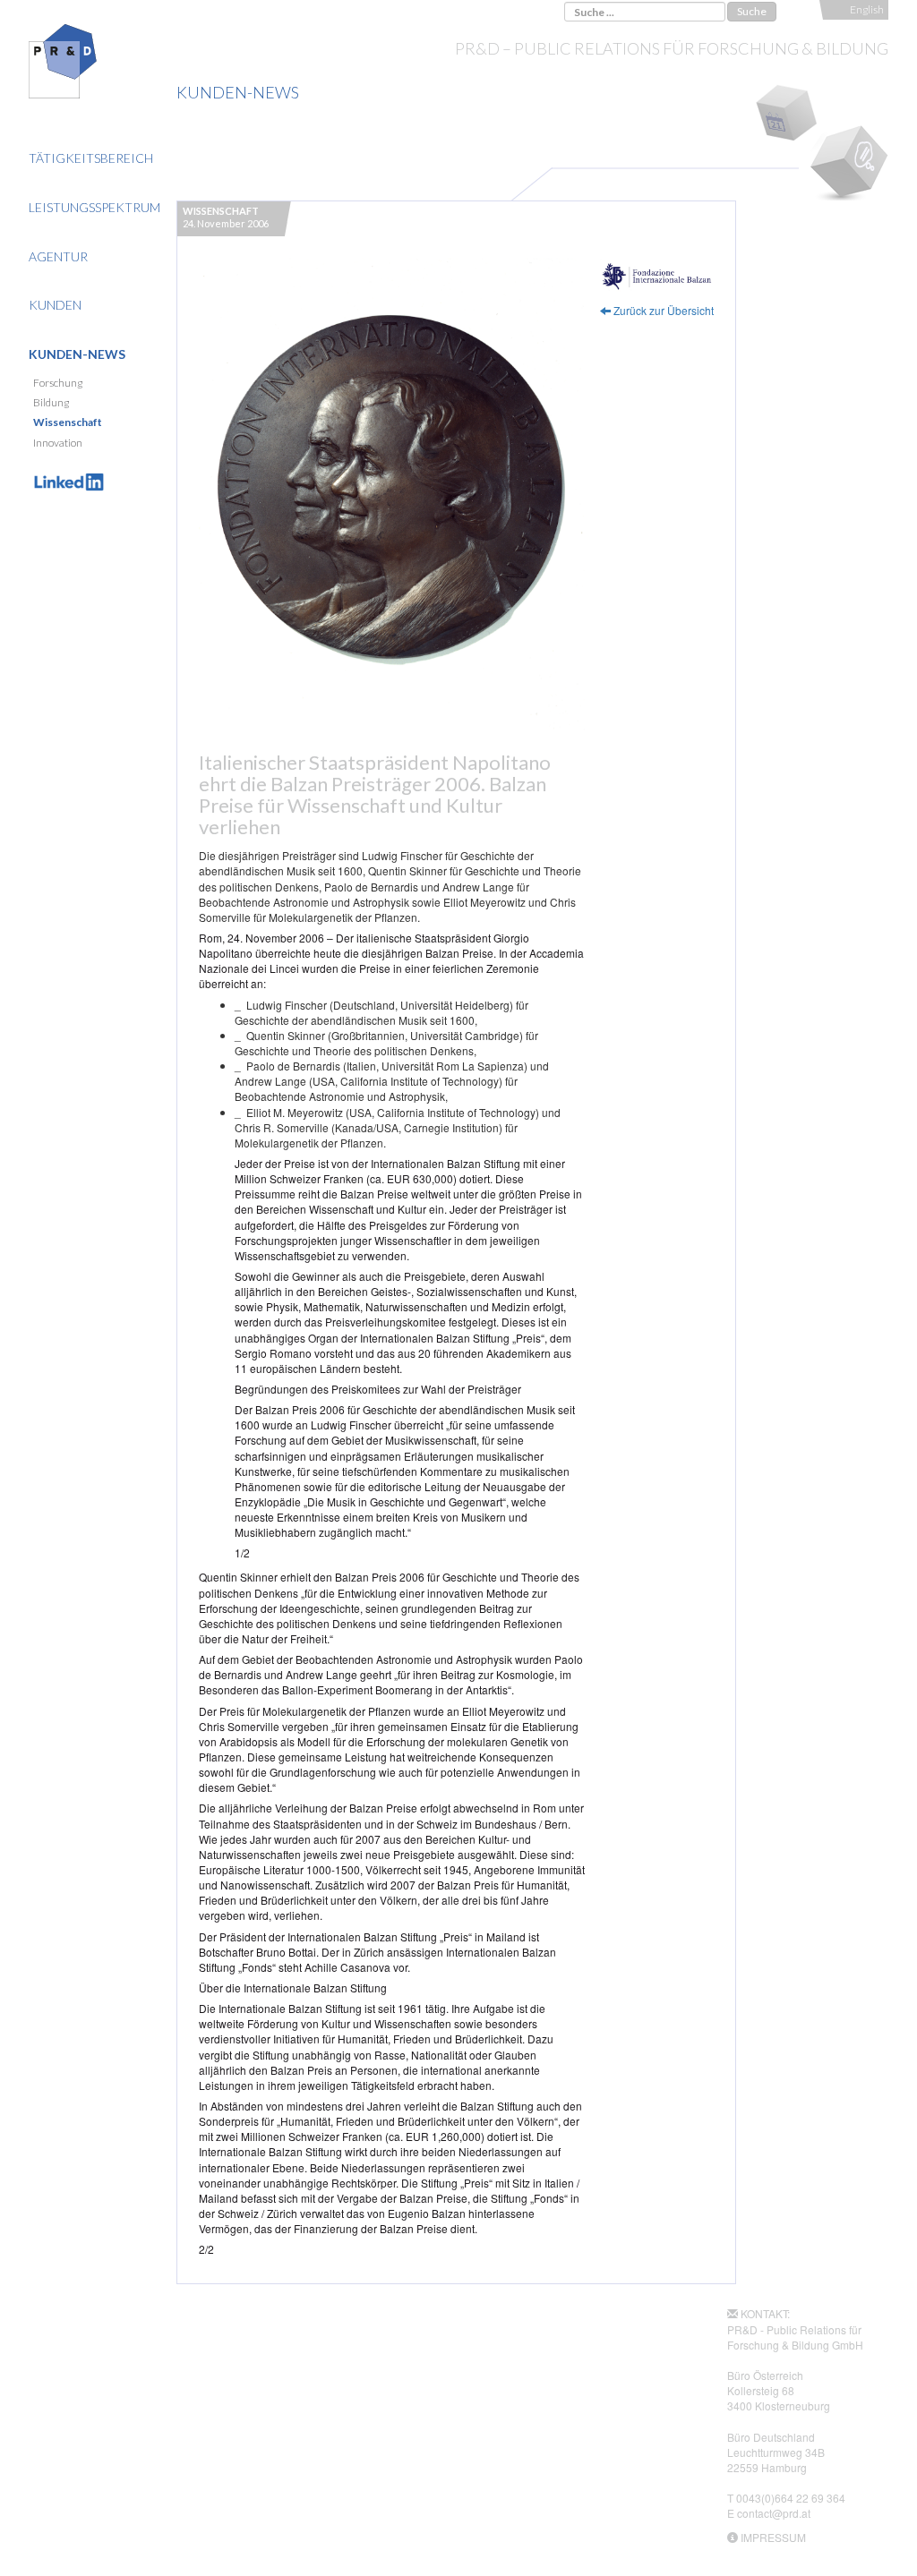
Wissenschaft (68, 422)
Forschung (58, 383)
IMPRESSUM (773, 2537)
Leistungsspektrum (94, 207)
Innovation (58, 443)
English (867, 9)
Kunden (55, 305)
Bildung (51, 402)
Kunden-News (77, 354)
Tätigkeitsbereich (91, 158)
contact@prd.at (774, 2513)
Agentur (58, 256)
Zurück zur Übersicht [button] (662, 310)
